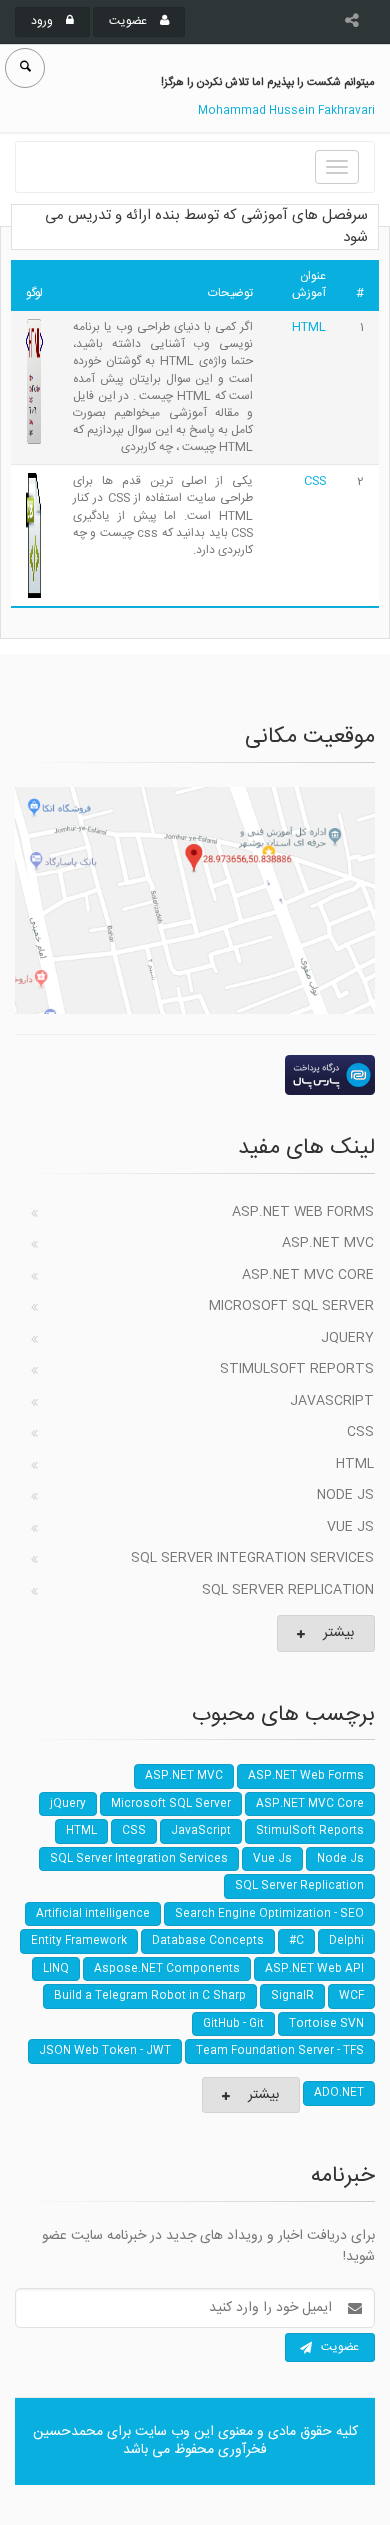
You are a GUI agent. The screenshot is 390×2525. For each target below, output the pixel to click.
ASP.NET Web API (314, 1969)
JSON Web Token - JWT (105, 2051)
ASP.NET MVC (328, 1243)
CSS (315, 481)
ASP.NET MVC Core (308, 1275)
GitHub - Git (233, 2024)
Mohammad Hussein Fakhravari (286, 111)
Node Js (345, 1495)
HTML (309, 327)
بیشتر (338, 1633)
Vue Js (350, 1527)
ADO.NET (339, 2093)
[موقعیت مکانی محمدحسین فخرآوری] (195, 901)
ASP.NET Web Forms (303, 1212)
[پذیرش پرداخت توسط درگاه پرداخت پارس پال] (195, 1075)
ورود (43, 21)
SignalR (292, 1996)
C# (296, 1941)
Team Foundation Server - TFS (280, 2051)
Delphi (346, 1941)
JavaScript (332, 1401)
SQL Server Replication (288, 1590)
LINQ (56, 1969)
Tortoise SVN (326, 2024)
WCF (351, 1996)
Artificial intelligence (93, 1914)
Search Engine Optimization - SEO (269, 1914)
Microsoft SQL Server (291, 1306)
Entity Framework (79, 1941)
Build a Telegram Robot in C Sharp (150, 1996)
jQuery (347, 1338)
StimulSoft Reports (297, 1369)
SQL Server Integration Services (252, 1558)
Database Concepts (208, 1941)
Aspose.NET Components (167, 1969)
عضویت (129, 21)
